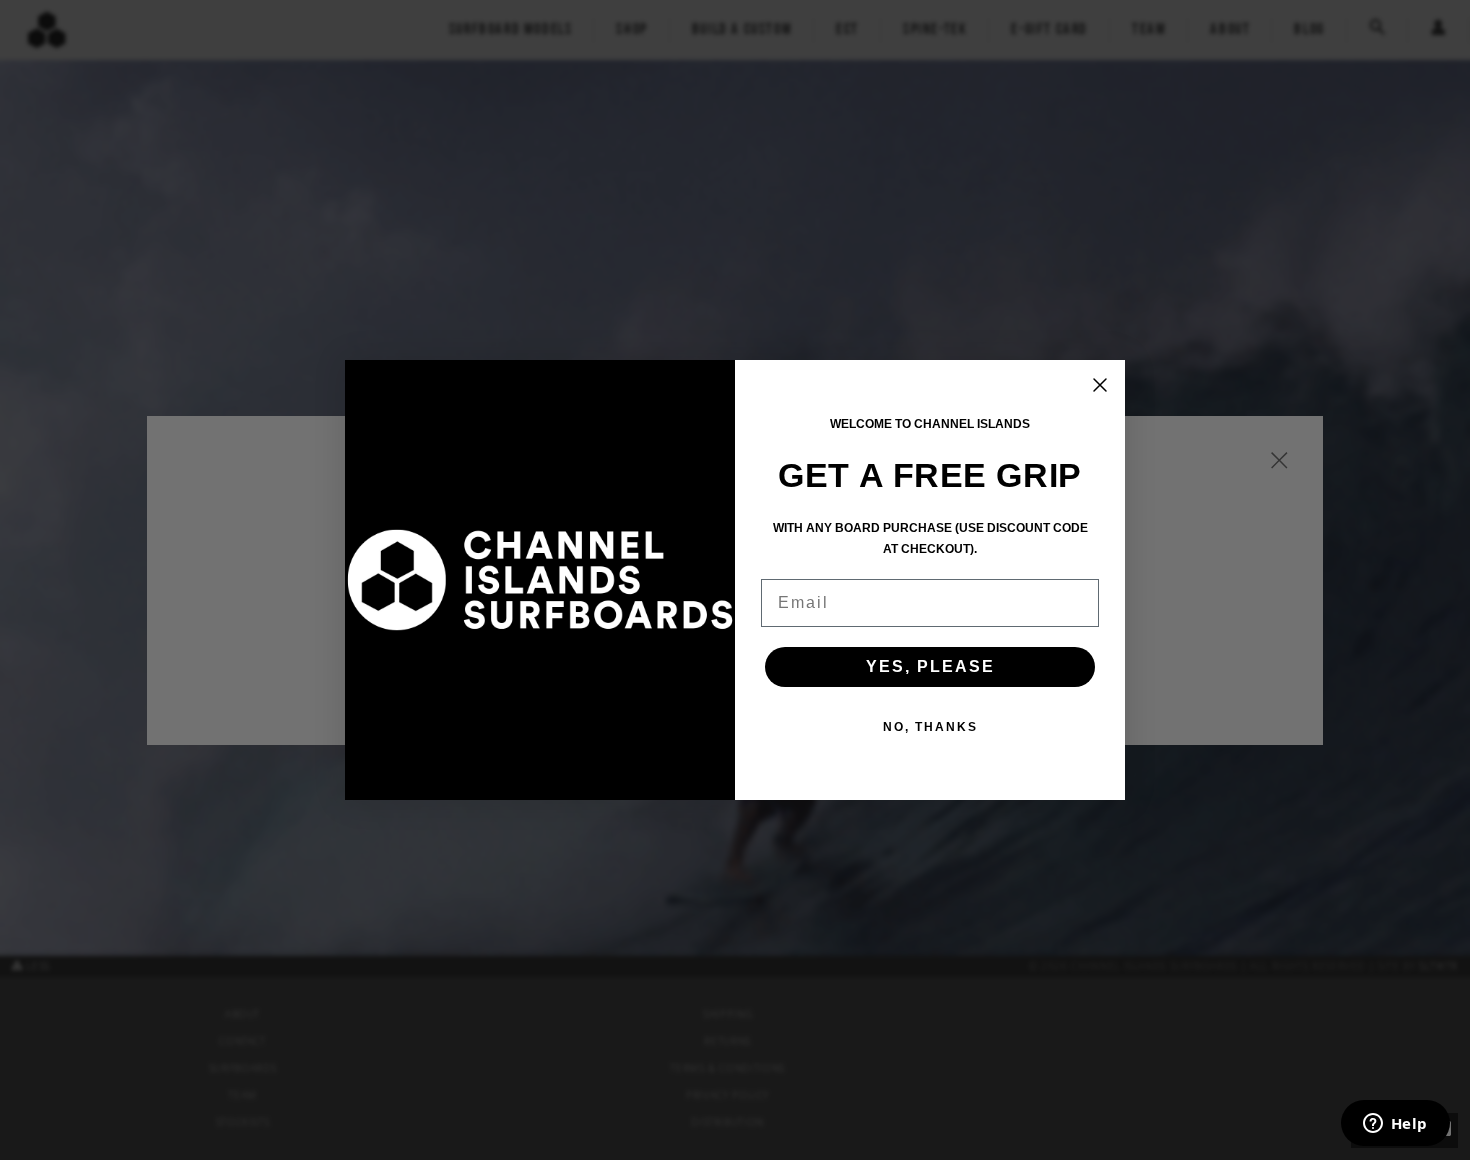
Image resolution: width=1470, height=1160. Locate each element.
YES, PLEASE (930, 666)
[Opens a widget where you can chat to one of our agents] (1395, 1125)
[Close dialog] (1100, 385)
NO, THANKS (930, 727)
